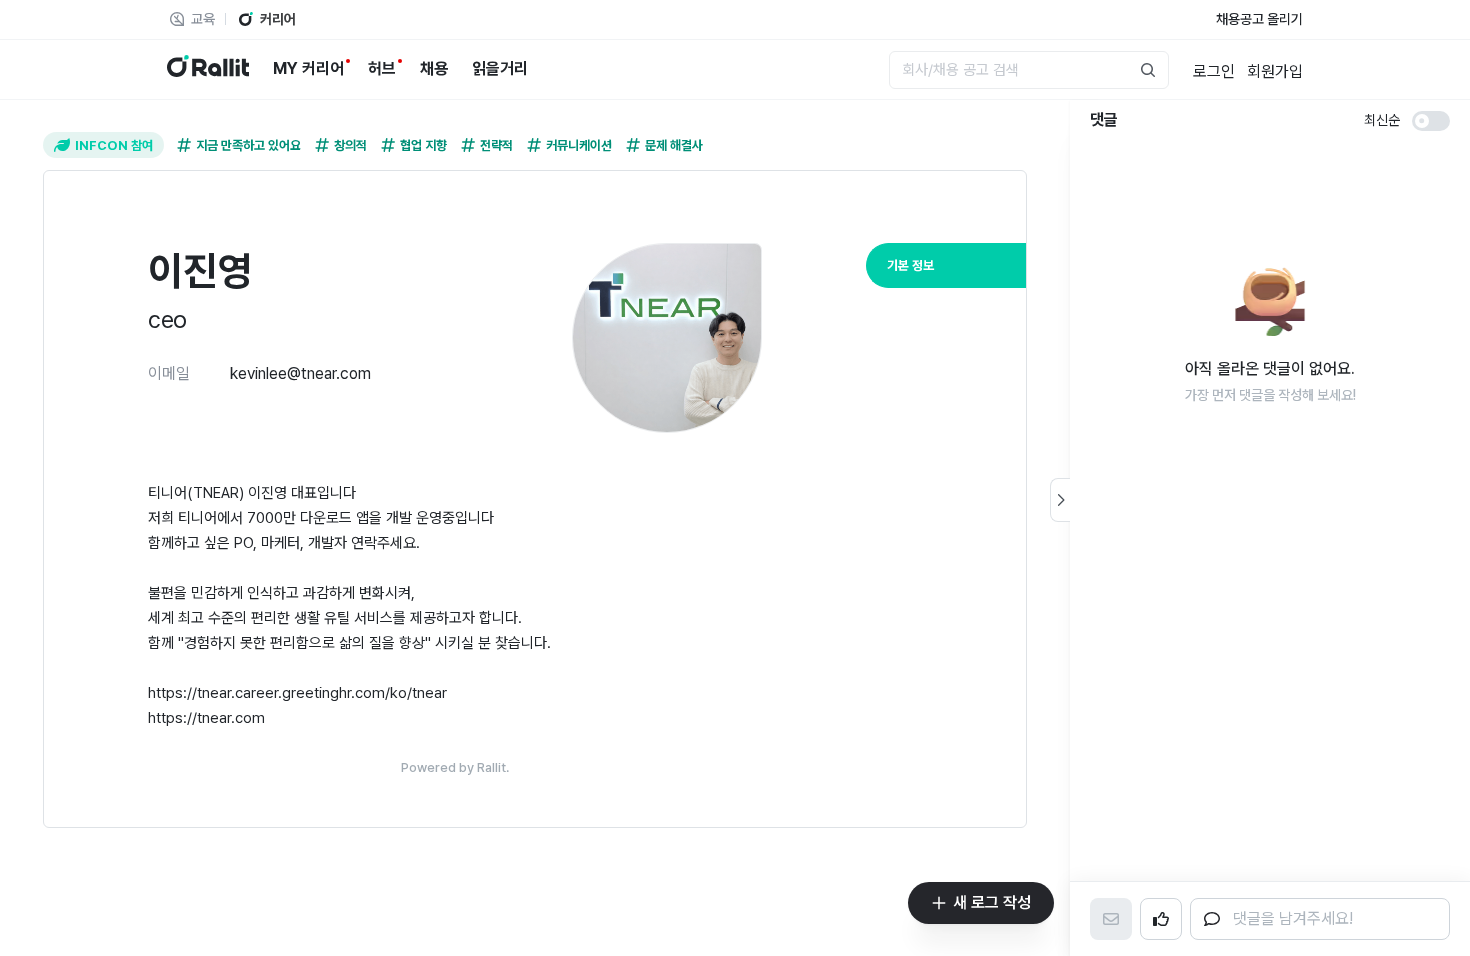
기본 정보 (910, 265)
